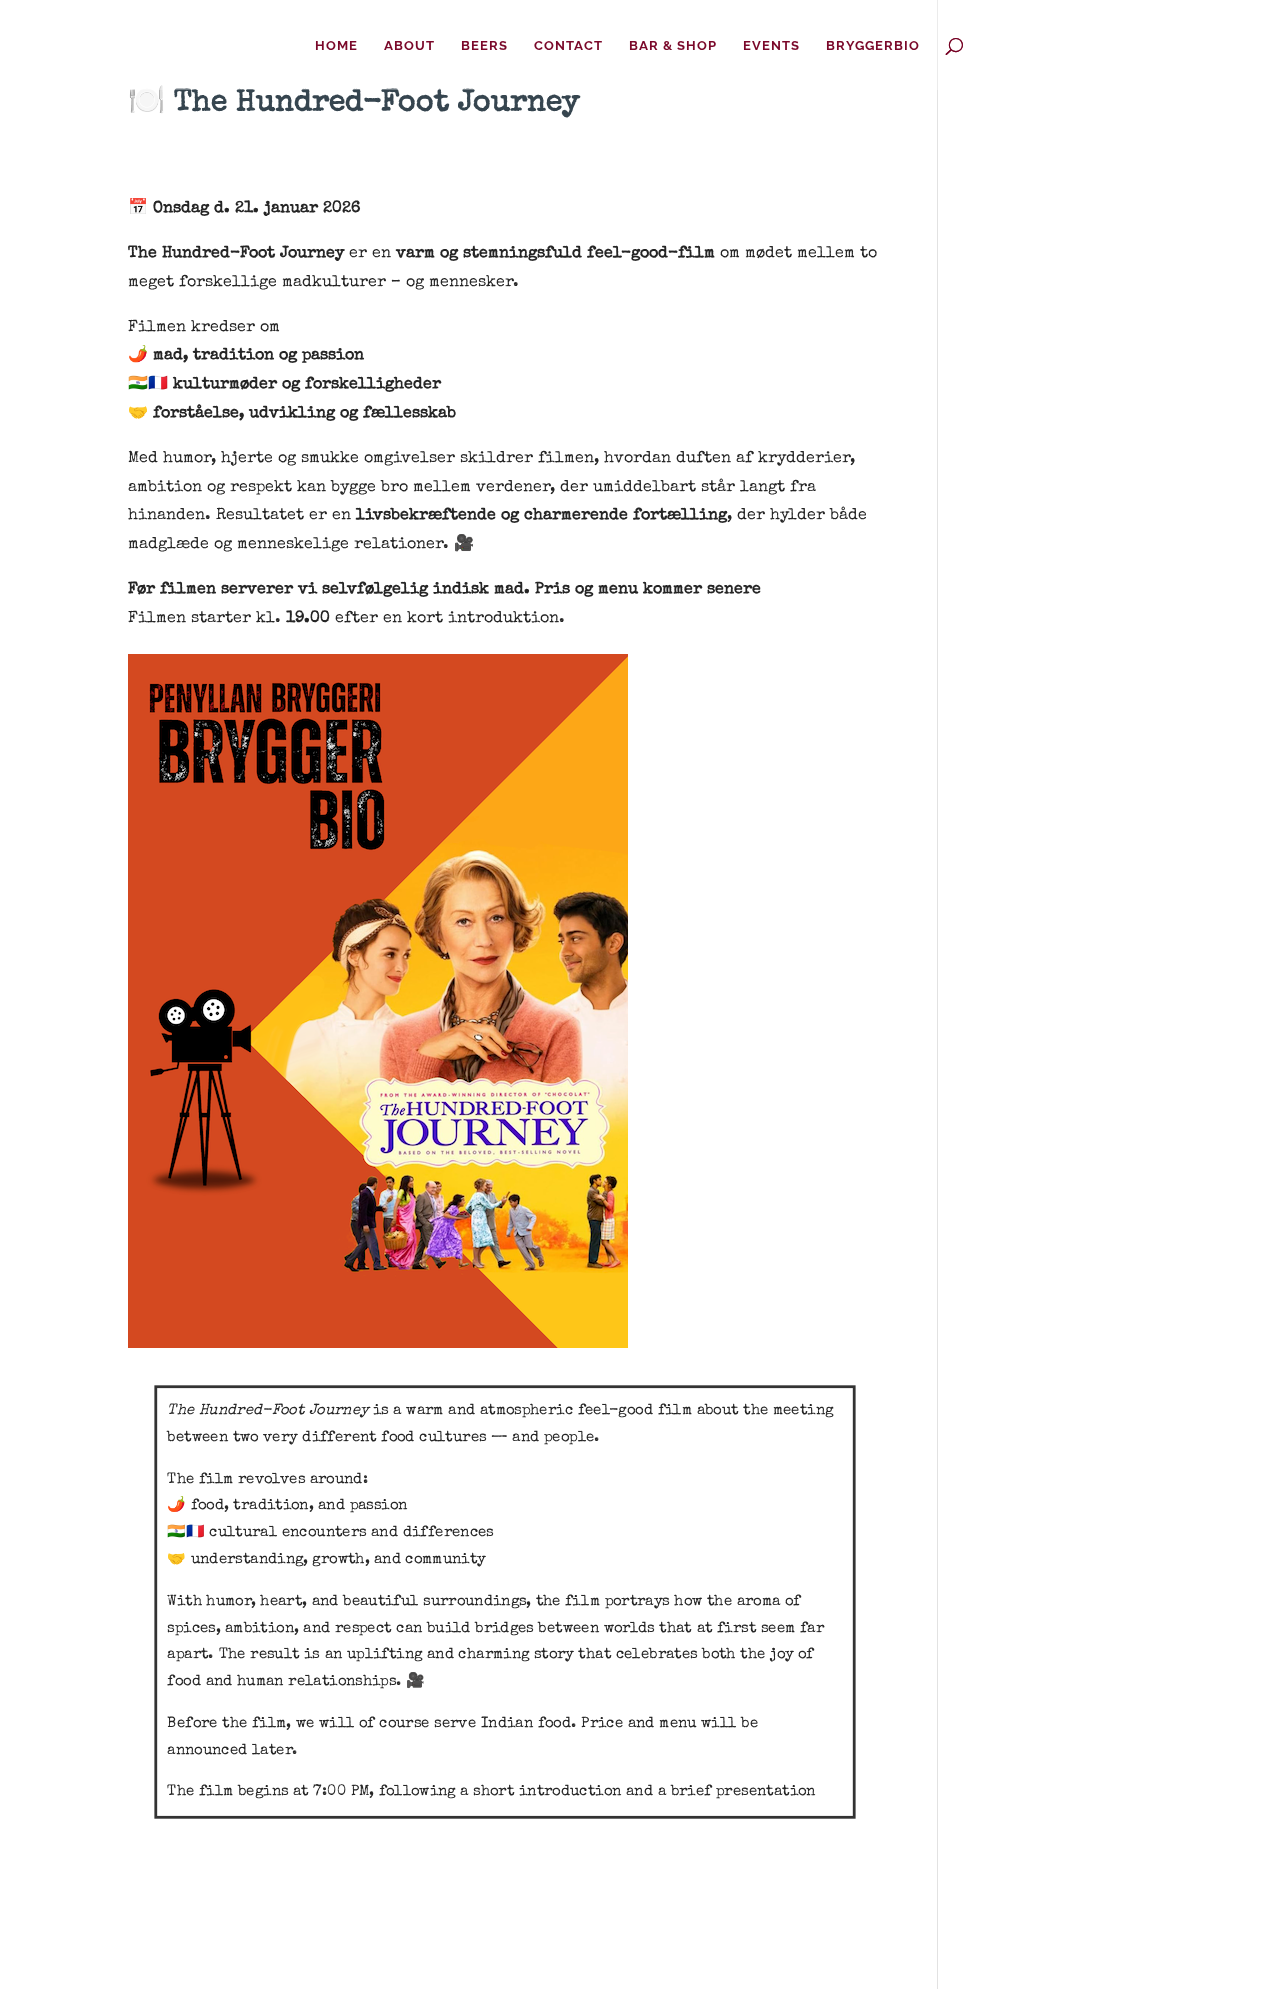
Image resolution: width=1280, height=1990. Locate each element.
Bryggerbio (873, 46)
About (409, 46)
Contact (568, 46)
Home (336, 46)
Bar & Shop (673, 46)
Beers (484, 46)
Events (771, 46)
